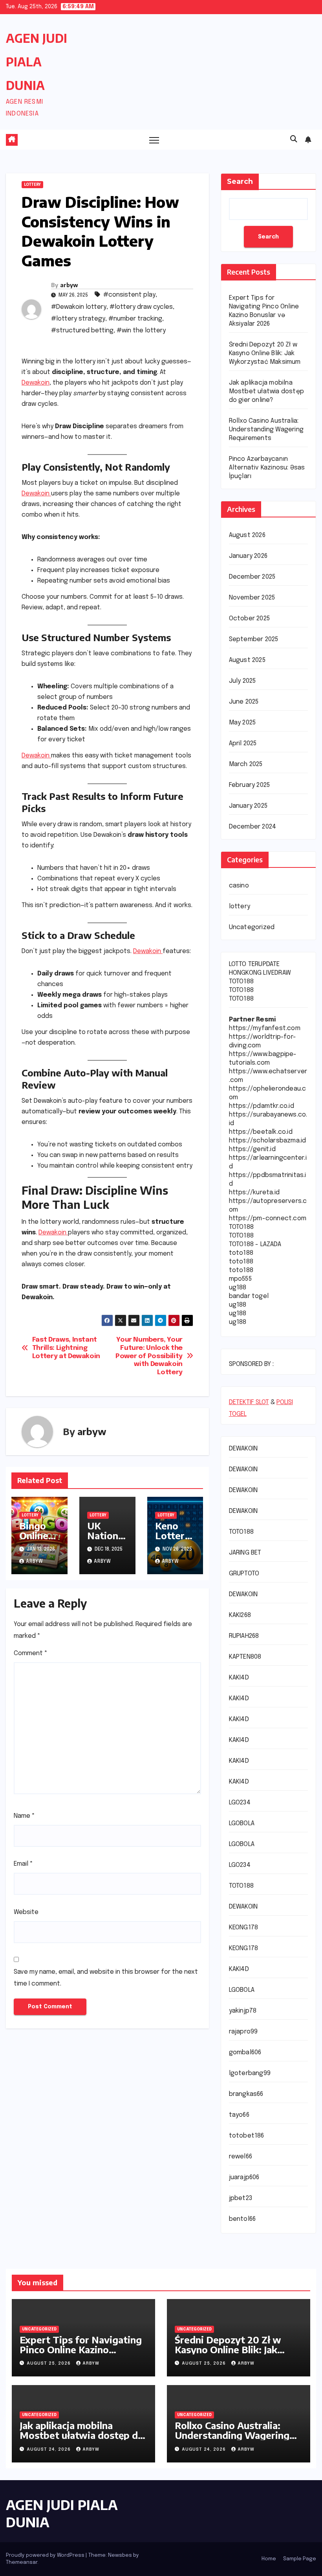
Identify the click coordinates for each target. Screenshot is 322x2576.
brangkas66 (246, 2094)
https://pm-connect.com (268, 1218)
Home (269, 2559)
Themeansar (22, 2562)
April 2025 (243, 743)
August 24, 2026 (49, 2449)
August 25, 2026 (49, 2363)
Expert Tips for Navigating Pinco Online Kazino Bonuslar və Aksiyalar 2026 (81, 2349)
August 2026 (247, 535)
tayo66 (239, 2115)
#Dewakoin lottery (79, 307)
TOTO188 (241, 982)
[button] (294, 139)
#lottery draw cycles (141, 307)
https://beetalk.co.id (261, 1132)
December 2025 (252, 577)
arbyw (69, 285)
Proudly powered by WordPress (46, 2555)
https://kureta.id (254, 1193)
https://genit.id (252, 1149)
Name (24, 1816)
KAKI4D (239, 1678)
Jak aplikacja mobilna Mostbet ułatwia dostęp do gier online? (266, 391)
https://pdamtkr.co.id (262, 1106)
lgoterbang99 (250, 2073)
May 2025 (242, 723)
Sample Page (300, 2559)
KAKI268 (240, 1615)
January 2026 (248, 556)
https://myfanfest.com (265, 1028)
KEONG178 (244, 1928)
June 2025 (244, 702)
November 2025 (252, 598)
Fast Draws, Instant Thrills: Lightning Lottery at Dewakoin (66, 1348)
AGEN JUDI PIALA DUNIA (37, 62)
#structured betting (82, 331)
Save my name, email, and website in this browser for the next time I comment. (106, 1978)
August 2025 (247, 660)
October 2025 (249, 619)
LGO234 (240, 1803)
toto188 (241, 1253)
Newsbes (120, 2555)
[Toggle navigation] (154, 140)
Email (23, 1864)
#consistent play (129, 295)
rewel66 (241, 2157)
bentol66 (242, 2219)
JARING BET (245, 1553)
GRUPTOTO (244, 1574)
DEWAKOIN (243, 1449)
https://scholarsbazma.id (268, 1141)
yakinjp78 (243, 2011)
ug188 (238, 1288)
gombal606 (245, 2053)
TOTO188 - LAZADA (255, 1244)
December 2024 (253, 827)
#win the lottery (141, 331)
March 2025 (246, 764)
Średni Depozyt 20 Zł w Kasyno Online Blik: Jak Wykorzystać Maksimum (265, 353)
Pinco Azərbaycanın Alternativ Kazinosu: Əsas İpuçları (267, 468)
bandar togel (249, 1296)
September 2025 (254, 639)
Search (240, 182)
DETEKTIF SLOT (249, 1402)
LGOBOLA (242, 1823)
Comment (31, 1653)
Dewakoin (36, 383)
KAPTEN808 (245, 1657)
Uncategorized (252, 927)
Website (26, 1912)
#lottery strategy (78, 319)
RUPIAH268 (244, 1636)
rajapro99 (243, 2032)
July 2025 (242, 681)
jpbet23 (241, 2198)
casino (239, 886)
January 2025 (248, 806)
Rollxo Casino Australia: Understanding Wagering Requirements (266, 430)
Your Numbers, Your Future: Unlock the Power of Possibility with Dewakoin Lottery (149, 1356)
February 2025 (250, 785)
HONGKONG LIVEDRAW (260, 973)
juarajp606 (244, 2177)
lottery (32, 185)
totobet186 (247, 2136)
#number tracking (135, 319)
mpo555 (240, 1279)
